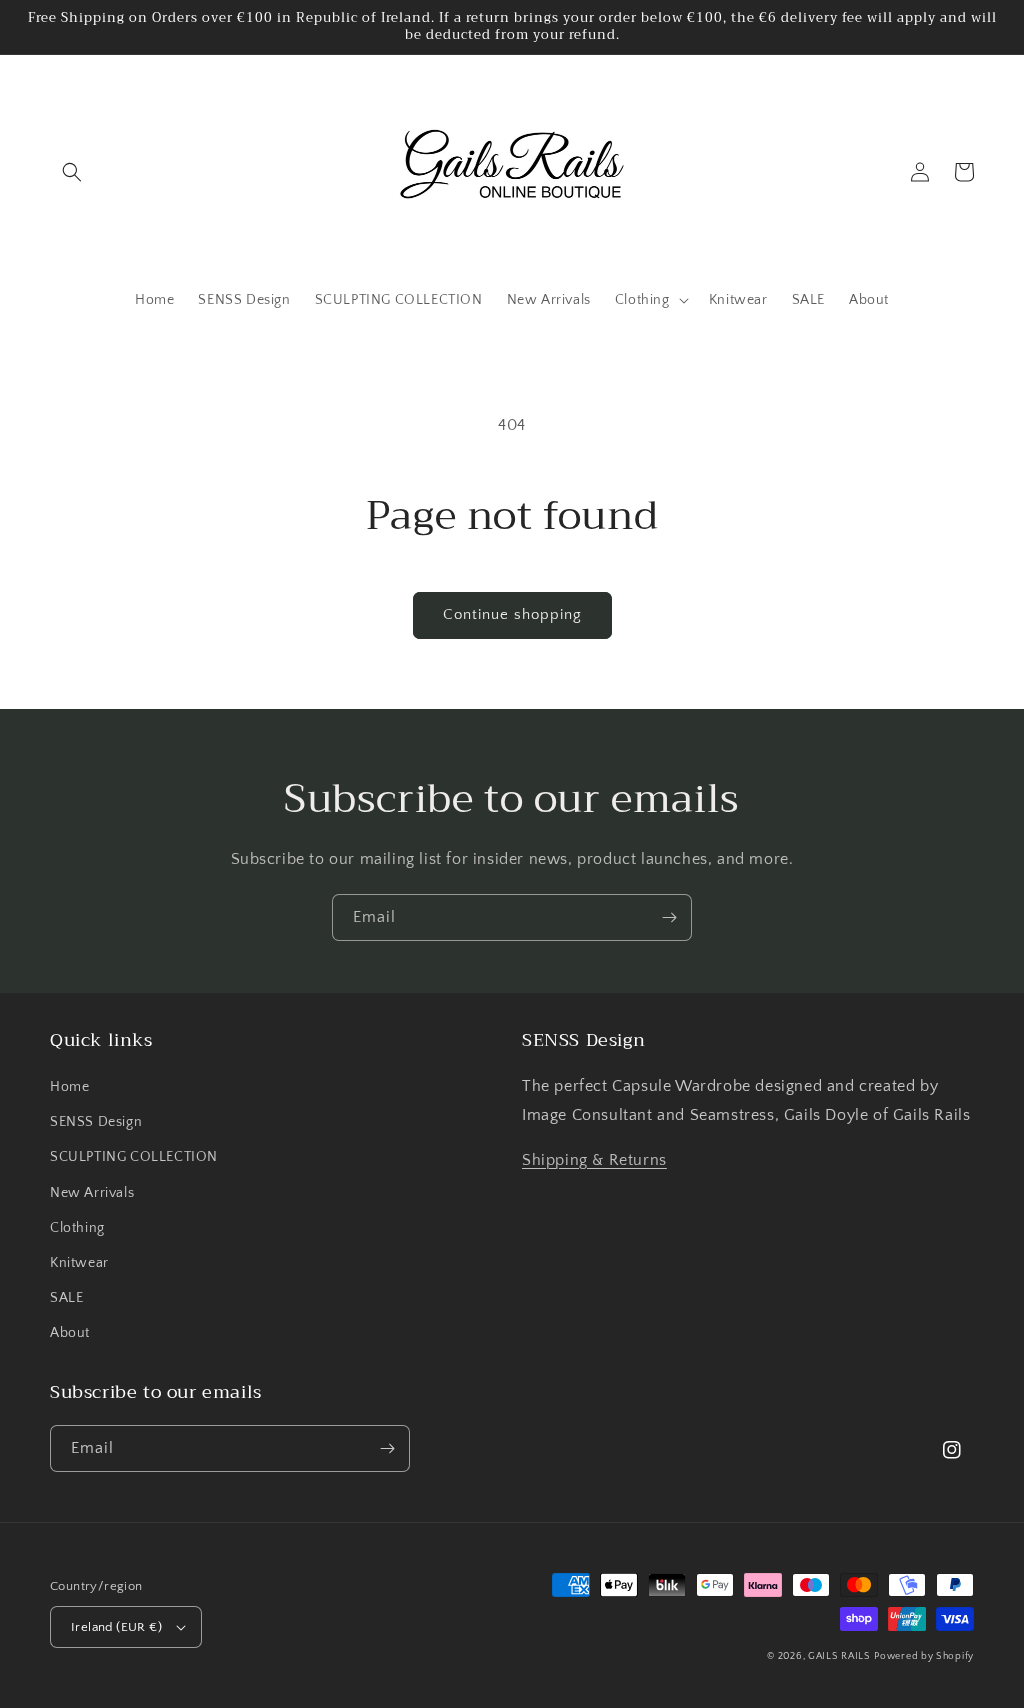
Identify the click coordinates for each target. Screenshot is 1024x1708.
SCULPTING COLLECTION (134, 1157)
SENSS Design (96, 1122)
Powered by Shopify (924, 1656)
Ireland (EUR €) (116, 1627)
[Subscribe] (669, 917)
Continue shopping (512, 614)
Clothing (77, 1228)
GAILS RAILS (839, 1656)
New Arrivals (92, 1193)
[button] (72, 172)
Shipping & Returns (594, 1160)
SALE (66, 1298)
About (70, 1333)
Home (69, 1087)
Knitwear (79, 1263)
